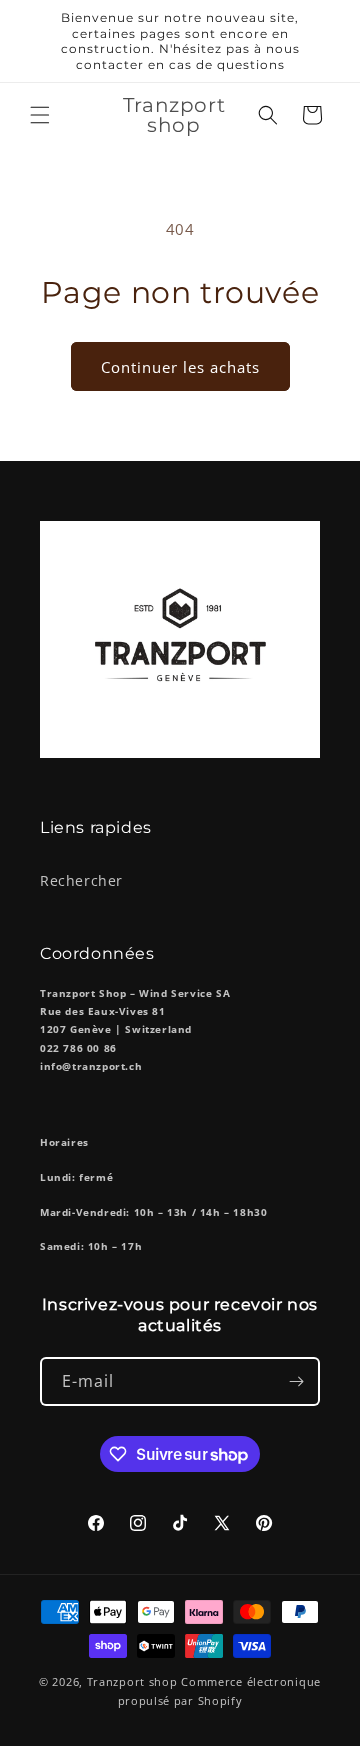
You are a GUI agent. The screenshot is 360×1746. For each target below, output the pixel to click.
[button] (40, 115)
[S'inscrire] (296, 1381)
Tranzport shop (132, 1681)
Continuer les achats (180, 367)
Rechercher (81, 880)
